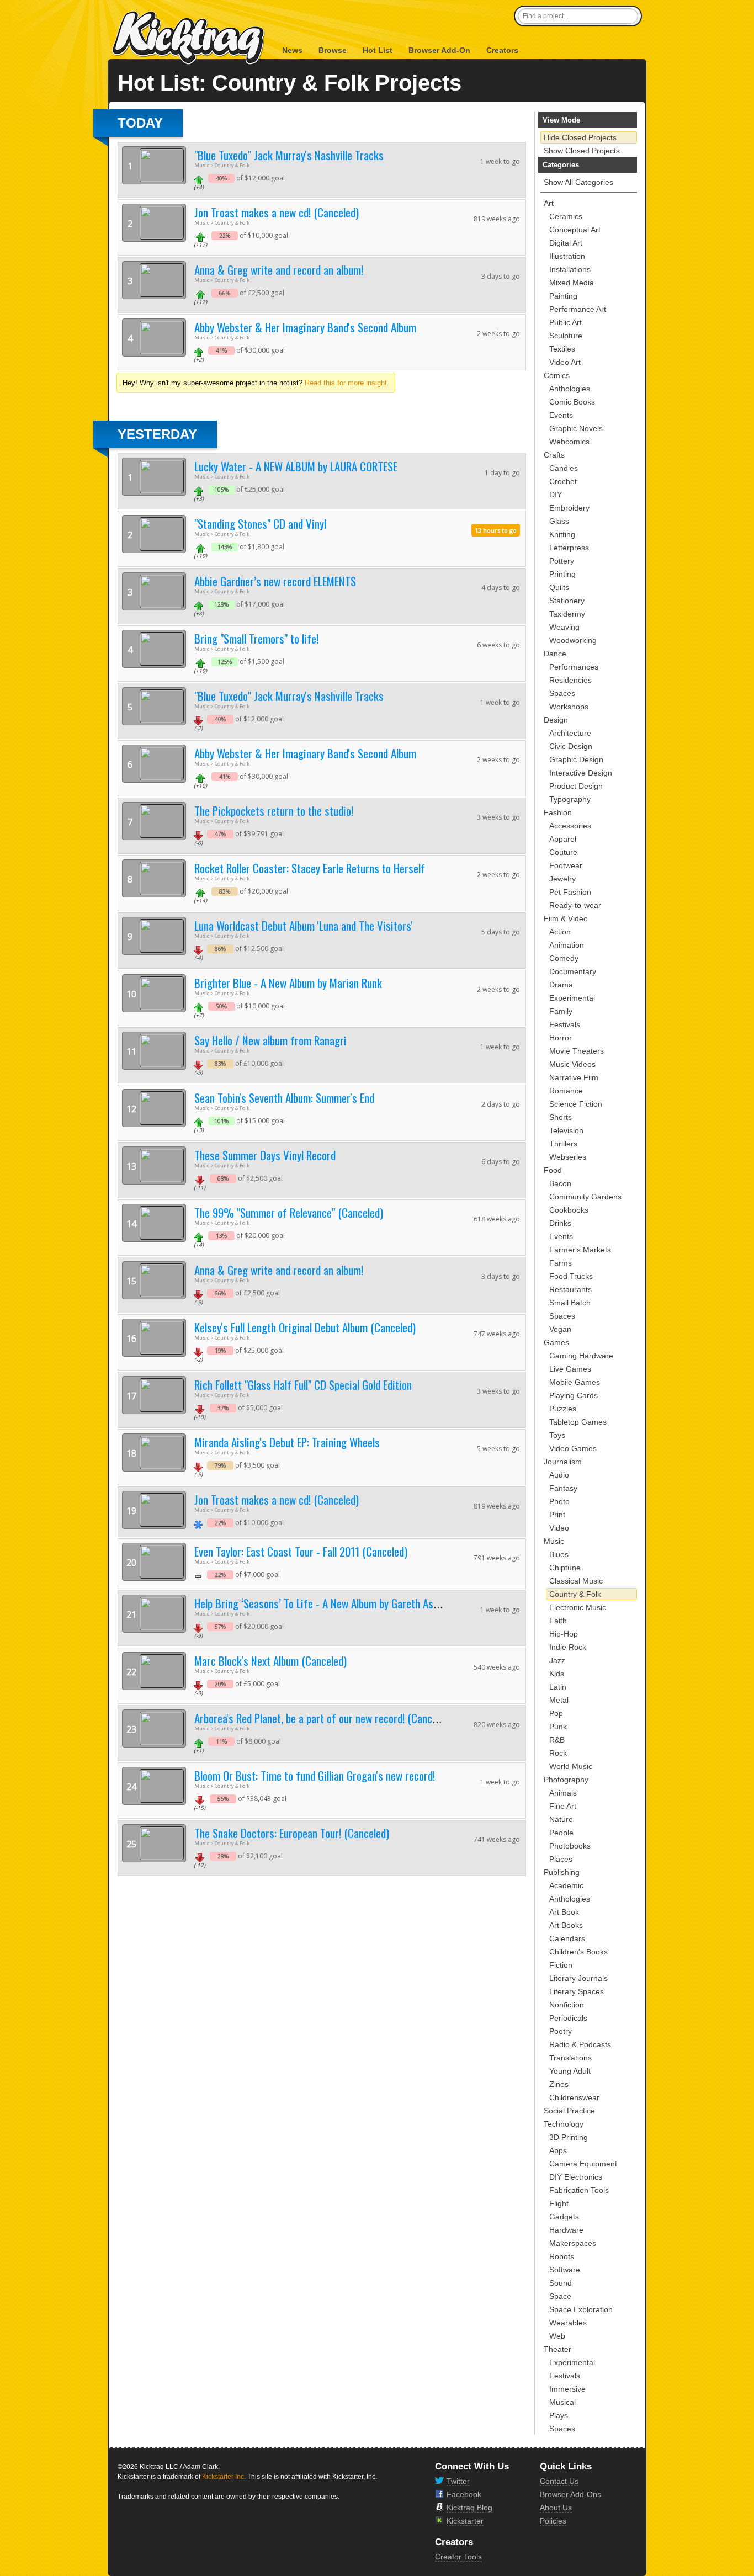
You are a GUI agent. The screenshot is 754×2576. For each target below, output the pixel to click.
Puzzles (563, 1409)
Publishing (562, 1872)
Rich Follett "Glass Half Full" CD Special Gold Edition (303, 1385)
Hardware (566, 2230)
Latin (558, 1687)
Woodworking (573, 640)
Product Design (576, 786)
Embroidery (569, 508)
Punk (558, 1727)
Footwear (566, 865)
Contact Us (559, 2481)
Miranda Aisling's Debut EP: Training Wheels (287, 1442)
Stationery (567, 601)
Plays (559, 2415)
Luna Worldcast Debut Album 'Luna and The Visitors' (304, 925)
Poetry (561, 2031)
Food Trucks (571, 1276)
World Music (571, 1766)
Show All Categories (578, 182)
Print (557, 1515)
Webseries (568, 1157)
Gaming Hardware (581, 1356)
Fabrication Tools (579, 2190)
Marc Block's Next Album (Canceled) (270, 1661)
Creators (502, 50)
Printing (562, 574)
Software (565, 2270)
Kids (557, 1674)
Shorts (561, 1117)
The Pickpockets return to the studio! (274, 811)
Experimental (572, 998)
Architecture (570, 733)
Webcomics (569, 442)
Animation (567, 945)
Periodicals (568, 2018)
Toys (557, 1435)
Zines (559, 2084)
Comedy (564, 958)
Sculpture (566, 336)
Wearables (568, 2323)
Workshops (569, 707)
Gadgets (564, 2217)
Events (561, 415)
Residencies (570, 680)
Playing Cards (574, 1395)
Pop (556, 1713)
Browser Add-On (439, 50)
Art (549, 203)
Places (561, 1859)
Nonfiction (567, 2005)
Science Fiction (576, 1104)
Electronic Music (578, 1607)
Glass (559, 521)
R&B (557, 1740)
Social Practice (569, 2111)
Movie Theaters (577, 1051)
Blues (559, 1554)
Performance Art (578, 309)
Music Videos (572, 1064)
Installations (570, 269)
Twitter (458, 2481)
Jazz (557, 1660)
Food (553, 1170)
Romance (566, 1091)
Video (559, 1528)
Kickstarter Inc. (224, 2477)
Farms (561, 1263)
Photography (566, 1780)
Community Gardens (585, 1197)
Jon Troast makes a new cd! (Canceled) (277, 212)
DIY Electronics (576, 2177)
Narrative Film (574, 1077)
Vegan (560, 1329)
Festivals (565, 1024)
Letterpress (569, 548)
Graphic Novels (576, 428)
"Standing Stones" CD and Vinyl (260, 524)
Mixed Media (572, 283)
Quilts (559, 587)
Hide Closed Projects (580, 137)
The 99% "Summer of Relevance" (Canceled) (289, 1212)
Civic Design (571, 746)
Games (556, 1342)
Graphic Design (576, 759)
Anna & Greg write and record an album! (279, 270)
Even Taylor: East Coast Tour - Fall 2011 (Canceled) (301, 1551)
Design (556, 720)
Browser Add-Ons (570, 2494)
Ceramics (566, 216)
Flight (559, 2203)
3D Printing (569, 2137)
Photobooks (570, 1846)
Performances (574, 667)
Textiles (562, 349)
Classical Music (576, 1581)
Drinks (560, 1223)
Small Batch (570, 1303)
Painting (563, 296)
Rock (558, 1753)
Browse (333, 50)
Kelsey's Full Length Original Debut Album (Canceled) (305, 1327)
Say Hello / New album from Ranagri (270, 1040)
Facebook (464, 2494)
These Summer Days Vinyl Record (265, 1155)
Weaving (564, 627)
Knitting (562, 534)
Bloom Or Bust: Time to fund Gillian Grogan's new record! (315, 1775)
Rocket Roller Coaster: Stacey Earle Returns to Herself (310, 868)
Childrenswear (574, 2097)
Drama (561, 985)
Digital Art (566, 243)
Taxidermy (567, 614)
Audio (559, 1475)
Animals (563, 1793)
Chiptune (565, 1568)
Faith (558, 1621)
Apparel (563, 839)
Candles (564, 468)
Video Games (573, 1448)
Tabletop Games (578, 1422)
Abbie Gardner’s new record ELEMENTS (275, 581)
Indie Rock (568, 1647)
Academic (566, 1885)
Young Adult (570, 2071)
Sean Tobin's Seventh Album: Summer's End (284, 1098)
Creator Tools (458, 2557)
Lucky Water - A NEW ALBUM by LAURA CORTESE (296, 466)
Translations (570, 2058)
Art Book (564, 1912)
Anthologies (570, 389)
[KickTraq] (189, 38)
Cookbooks (569, 1210)
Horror (561, 1038)
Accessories (570, 826)
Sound (561, 2283)
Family (561, 1011)
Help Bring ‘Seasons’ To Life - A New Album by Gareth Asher (321, 1603)
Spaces (562, 693)
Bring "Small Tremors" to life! (256, 638)
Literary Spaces (577, 1991)
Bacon (560, 1183)
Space (560, 2296)
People (561, 1833)
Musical (562, 2402)
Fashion (558, 812)
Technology (564, 2124)
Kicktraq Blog (469, 2508)
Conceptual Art (575, 230)
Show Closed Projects (582, 151)
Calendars (567, 1938)
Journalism (563, 1462)
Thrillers (563, 1144)
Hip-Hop (564, 1634)
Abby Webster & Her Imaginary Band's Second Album (305, 327)
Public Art (565, 322)
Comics (557, 375)
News (292, 50)
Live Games (570, 1369)
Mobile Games (575, 1382)
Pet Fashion (570, 892)
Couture (563, 852)
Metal (559, 1700)
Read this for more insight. (347, 383)
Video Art (565, 362)
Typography (570, 799)
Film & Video (566, 918)
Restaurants (570, 1289)
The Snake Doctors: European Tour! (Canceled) (292, 1833)
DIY (556, 495)
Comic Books (572, 402)
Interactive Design (581, 773)
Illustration (567, 256)
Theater (557, 2349)
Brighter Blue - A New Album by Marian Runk (288, 983)
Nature (561, 1819)
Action (560, 932)
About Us (556, 2508)
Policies (553, 2521)
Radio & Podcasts (580, 2044)
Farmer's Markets (580, 1250)
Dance (555, 654)
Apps (558, 2150)
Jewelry (562, 879)
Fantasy (563, 1488)
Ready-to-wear (575, 905)
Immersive (567, 2389)
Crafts (554, 455)
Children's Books (578, 1952)
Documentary (573, 971)
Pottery (562, 561)
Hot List (378, 50)
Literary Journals (578, 1978)
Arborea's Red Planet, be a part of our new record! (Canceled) (323, 1718)
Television (566, 1130)
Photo (559, 1501)
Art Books (566, 1925)
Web (557, 2336)
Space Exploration (581, 2309)
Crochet (563, 481)
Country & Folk (575, 1594)
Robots (562, 2256)
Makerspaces (573, 2243)
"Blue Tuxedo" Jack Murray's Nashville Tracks (289, 155)
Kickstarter (465, 2521)
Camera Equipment (583, 2164)
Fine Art (563, 1806)
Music (554, 1541)
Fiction (561, 1965)
